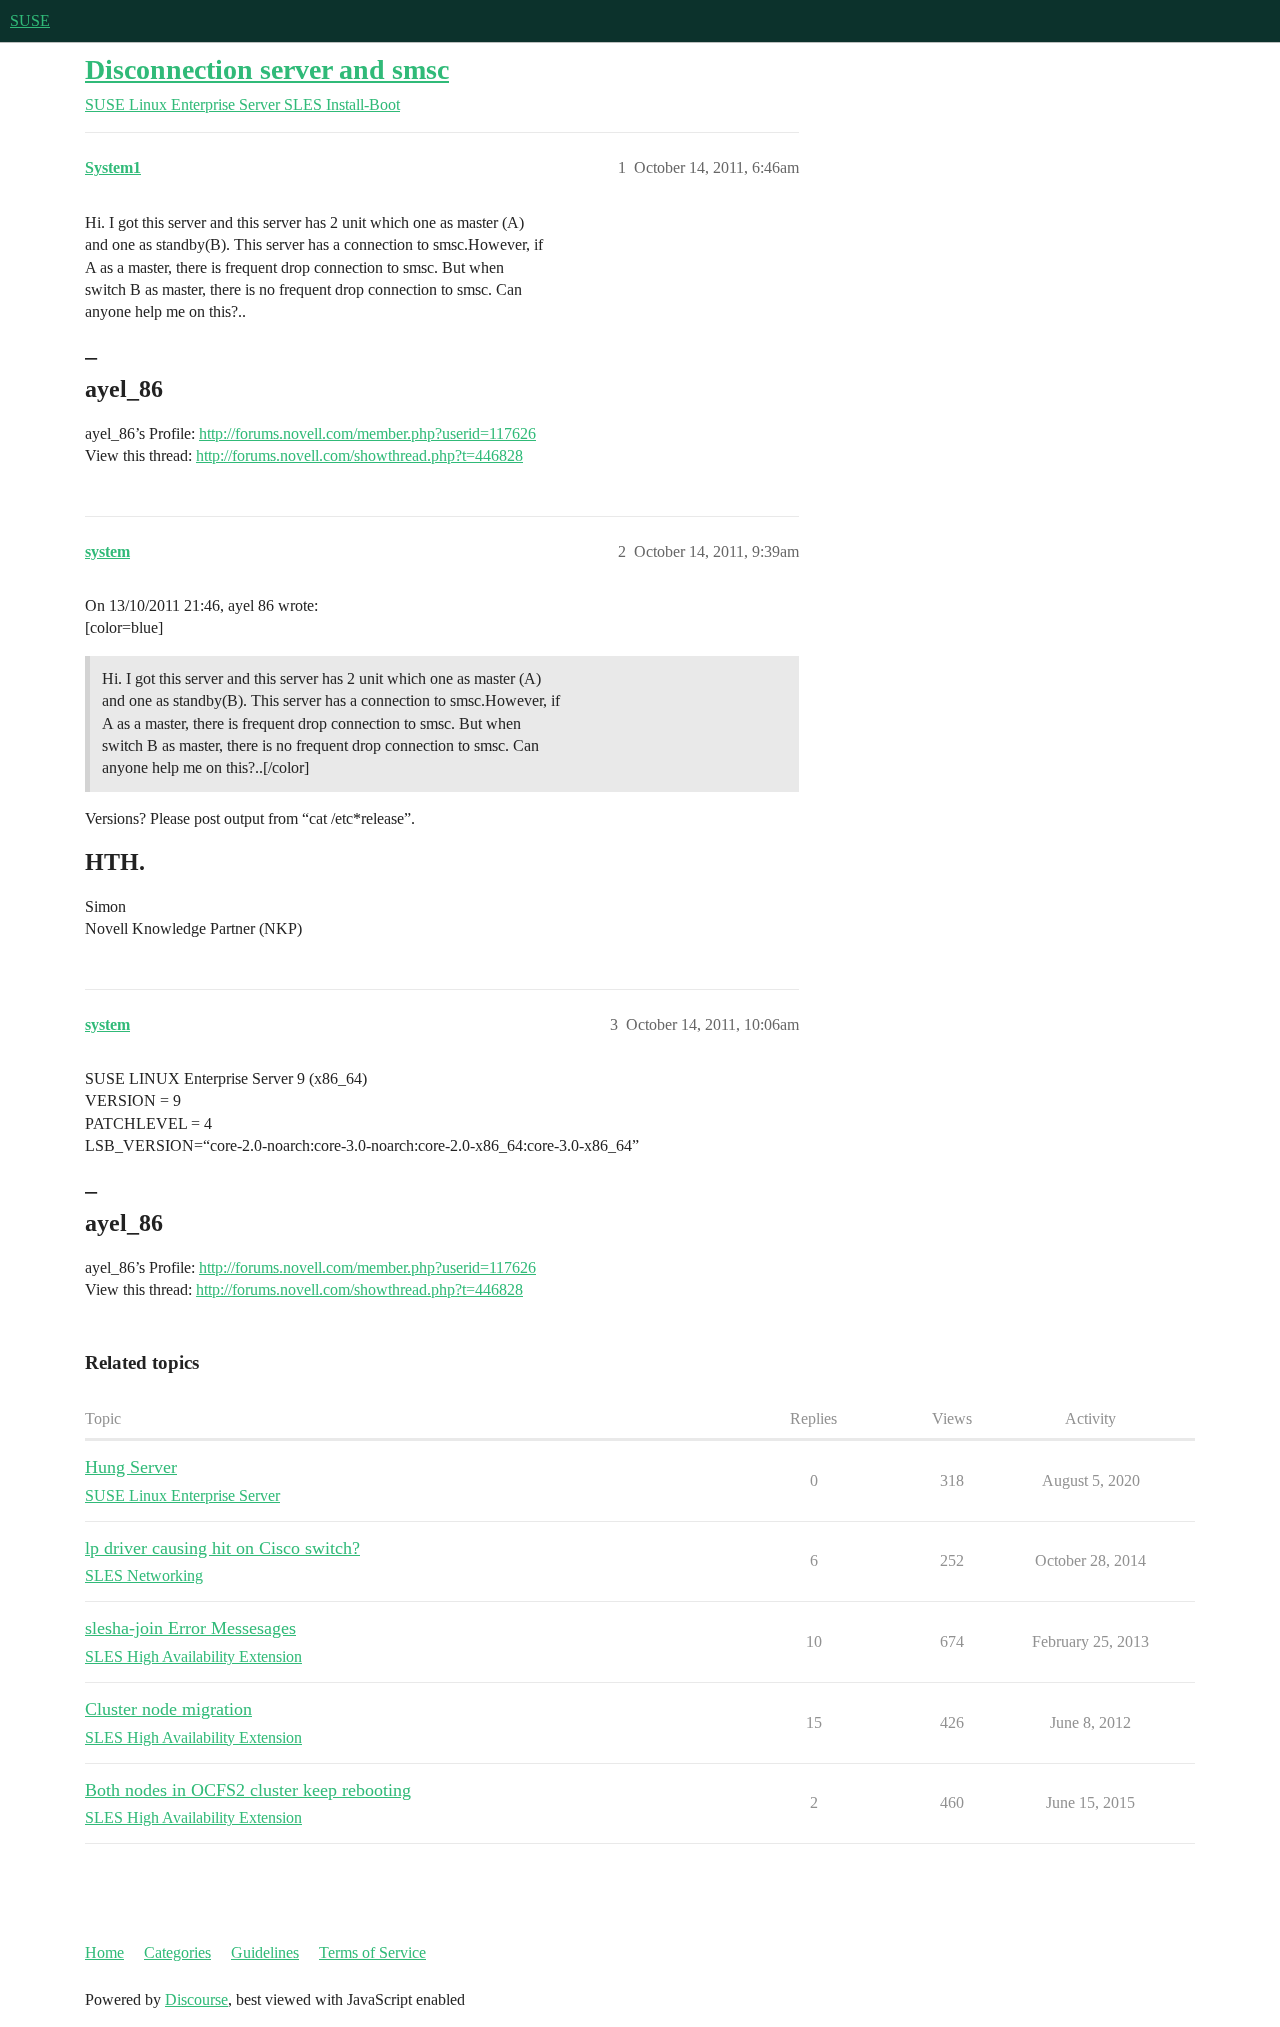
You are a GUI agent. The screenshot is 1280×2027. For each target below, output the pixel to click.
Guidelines (265, 1952)
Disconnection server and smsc (267, 69)
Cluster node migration (168, 1709)
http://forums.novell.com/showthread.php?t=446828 (359, 455)
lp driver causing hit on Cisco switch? (222, 1548)
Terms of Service (372, 1952)
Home (104, 1952)
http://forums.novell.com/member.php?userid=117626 (367, 433)
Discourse (196, 1999)
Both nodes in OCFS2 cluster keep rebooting (248, 1790)
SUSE (30, 20)
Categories (177, 1952)
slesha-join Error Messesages (190, 1628)
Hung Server (131, 1467)
